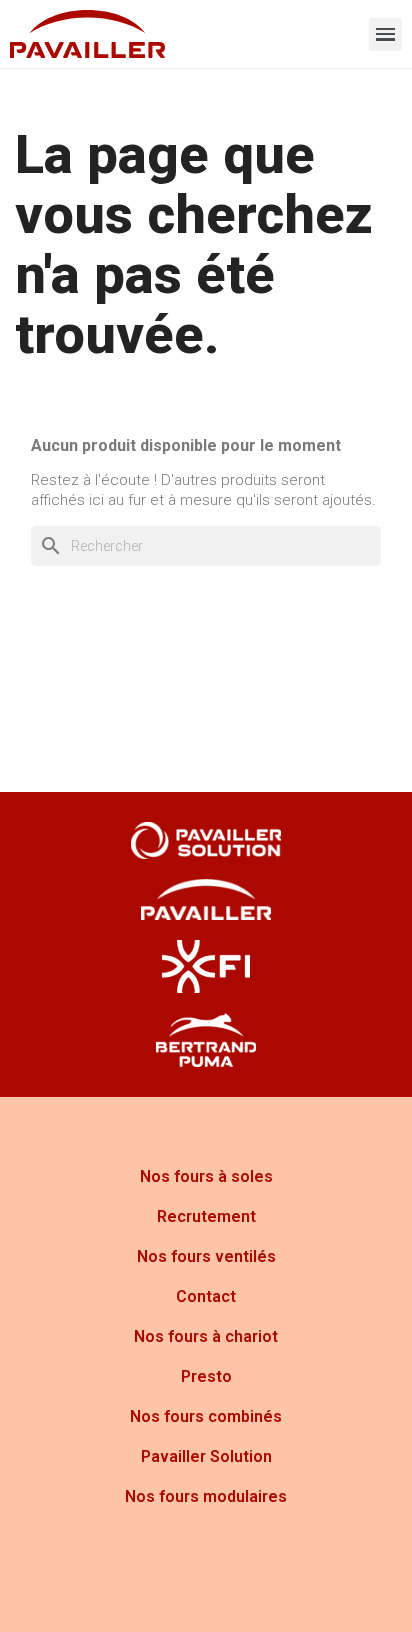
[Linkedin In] (289, 1592)
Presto (206, 1376)
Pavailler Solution (206, 1456)
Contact (206, 1296)
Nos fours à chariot (206, 1336)
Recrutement (206, 1216)
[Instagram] (179, 1592)
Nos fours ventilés (206, 1256)
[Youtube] (234, 1592)
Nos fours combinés (206, 1416)
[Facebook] (124, 1592)
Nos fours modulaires (206, 1496)
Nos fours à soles (206, 1176)
